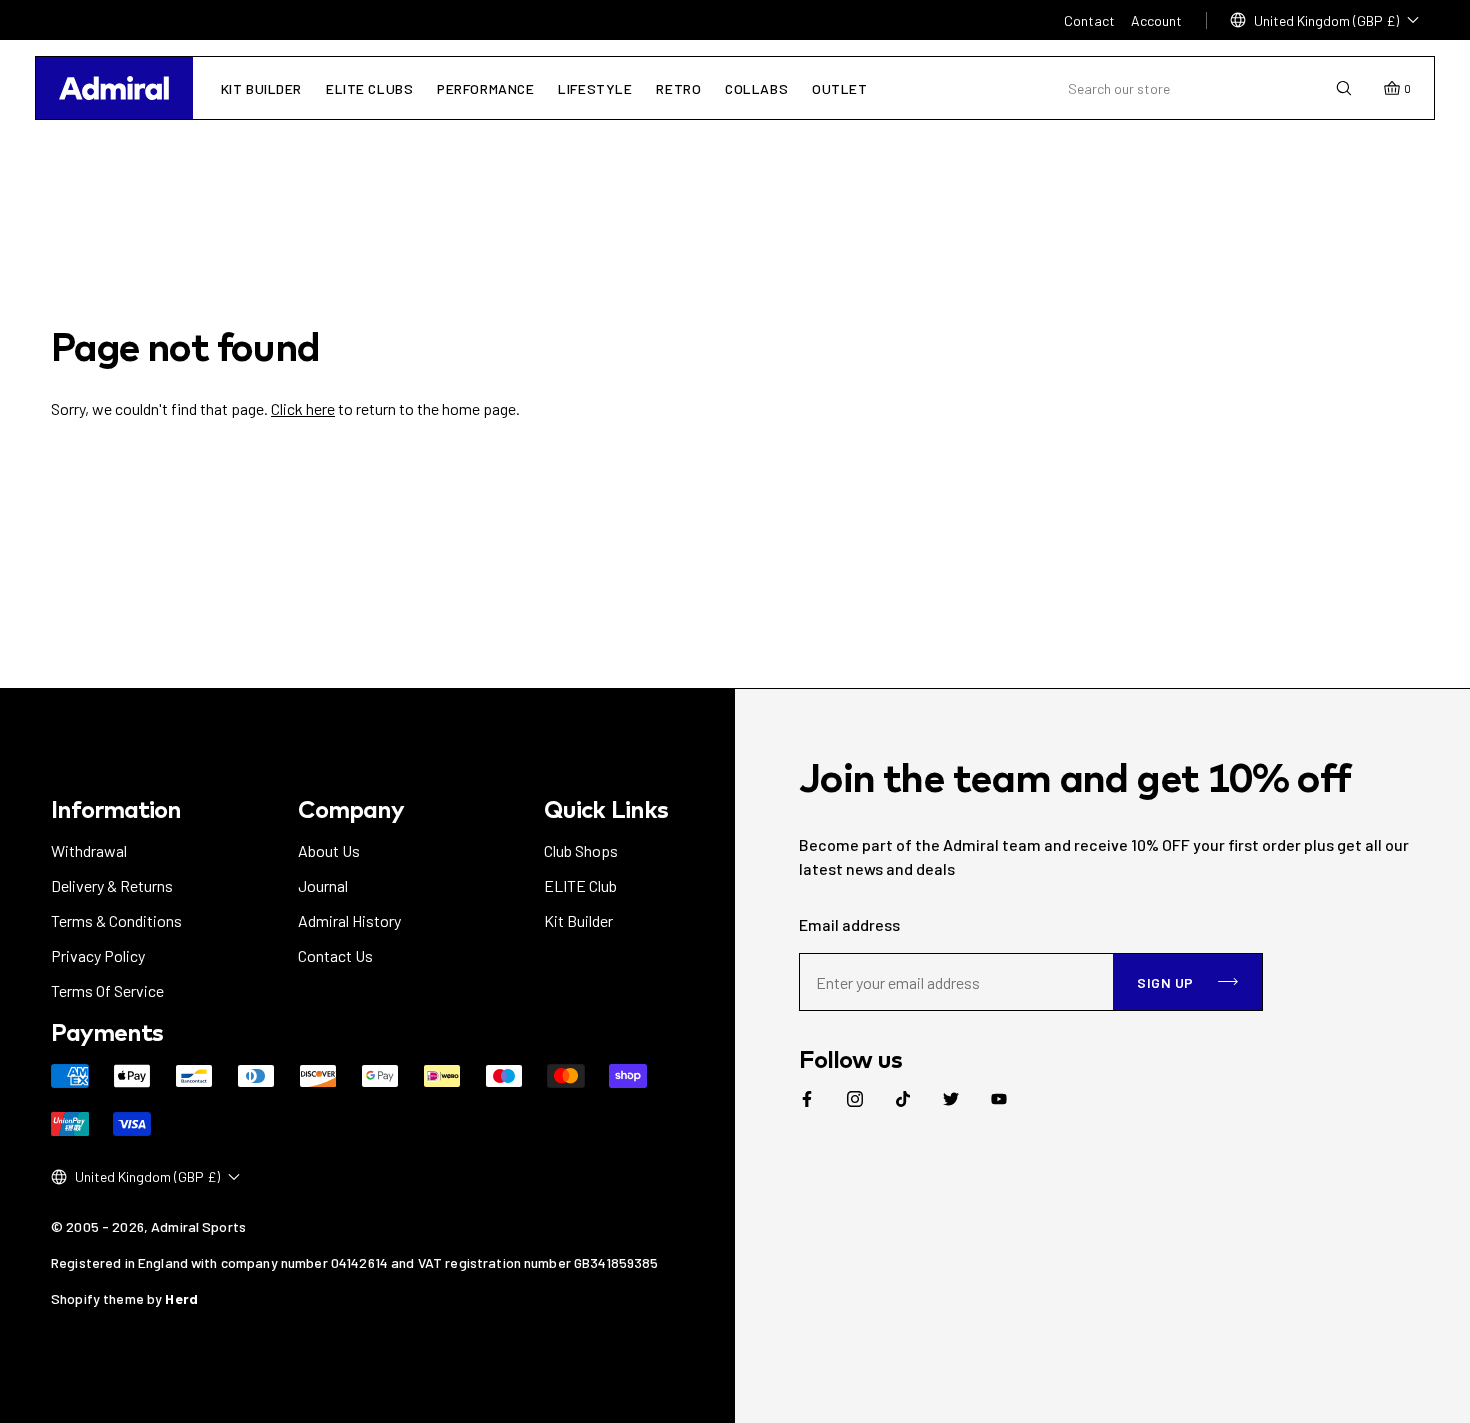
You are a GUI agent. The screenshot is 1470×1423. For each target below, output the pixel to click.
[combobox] (1202, 88)
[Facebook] (807, 1099)
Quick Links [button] (605, 809)
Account (1156, 20)
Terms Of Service (107, 990)
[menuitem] (807, 1099)
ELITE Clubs (369, 88)
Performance (485, 88)
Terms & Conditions (116, 920)
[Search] (1344, 88)
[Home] (114, 88)
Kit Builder (261, 88)
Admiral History (349, 920)
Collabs (756, 88)
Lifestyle (595, 88)
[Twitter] (951, 1099)
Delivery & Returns (112, 885)
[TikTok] (903, 1099)
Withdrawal (89, 850)
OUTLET (839, 88)
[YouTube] (999, 1099)
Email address (849, 924)
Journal (323, 885)
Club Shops (581, 850)
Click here (303, 408)
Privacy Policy (98, 955)
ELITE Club (580, 885)
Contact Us (335, 955)
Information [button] (116, 809)
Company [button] (351, 809)
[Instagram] (855, 1099)
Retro (678, 88)
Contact (1089, 20)
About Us (329, 850)
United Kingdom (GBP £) (1326, 20)
